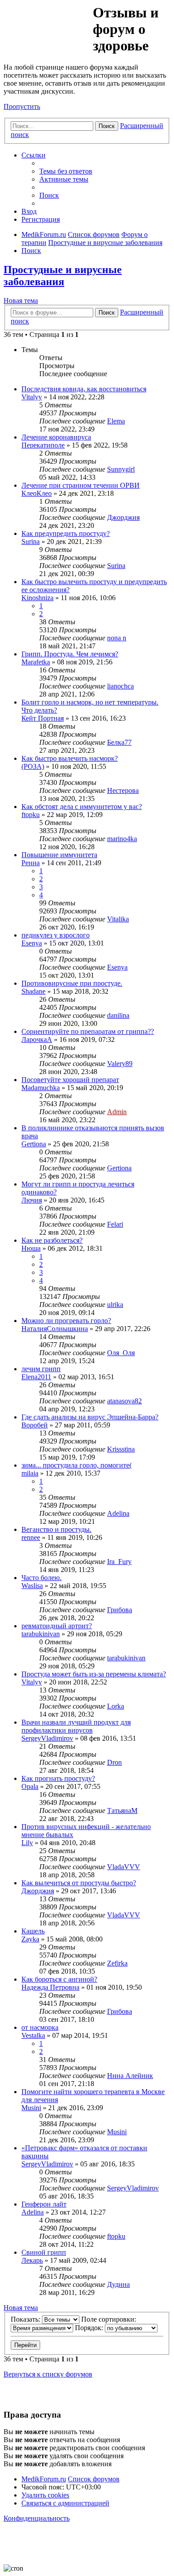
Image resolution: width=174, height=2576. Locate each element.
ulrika (115, 1305)
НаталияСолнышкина (55, 1329)
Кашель (33, 1931)
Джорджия (123, 517)
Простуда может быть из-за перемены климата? (94, 1674)
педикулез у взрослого (56, 935)
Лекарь (32, 2260)
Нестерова (123, 790)
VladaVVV (124, 1867)
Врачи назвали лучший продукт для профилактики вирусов (76, 1726)
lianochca (120, 686)
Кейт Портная (43, 718)
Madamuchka (41, 1088)
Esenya (32, 943)
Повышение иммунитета (59, 855)
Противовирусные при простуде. (72, 983)
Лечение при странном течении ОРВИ (81, 485)
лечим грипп (41, 1369)
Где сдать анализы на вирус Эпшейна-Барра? (90, 1417)
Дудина (118, 2284)
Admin (117, 1112)
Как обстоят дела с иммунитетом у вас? (82, 807)
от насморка (40, 2027)
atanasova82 (124, 1401)
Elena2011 (36, 1377)
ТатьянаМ (122, 1811)
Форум (48, 25)
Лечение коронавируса (56, 437)
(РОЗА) (33, 766)
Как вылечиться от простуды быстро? (79, 1883)
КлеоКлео (37, 493)
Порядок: (90, 2328)
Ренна (31, 863)
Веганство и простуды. (56, 1529)
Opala (30, 1786)
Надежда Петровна (50, 1987)
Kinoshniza (37, 598)
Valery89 (120, 1064)
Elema (116, 421)
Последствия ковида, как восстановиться (84, 389)
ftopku (31, 815)
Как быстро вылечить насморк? (70, 758)
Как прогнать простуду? (58, 1778)
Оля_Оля (121, 1353)
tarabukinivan (41, 1634)
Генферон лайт (44, 2204)
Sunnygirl (121, 469)
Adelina (118, 1513)
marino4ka (122, 839)
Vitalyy (32, 397)
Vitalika (118, 919)
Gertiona (34, 1144)
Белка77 (119, 742)
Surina (31, 541)
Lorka (116, 1706)
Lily (27, 1843)
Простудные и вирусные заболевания (63, 276)
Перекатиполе (43, 445)
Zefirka (117, 1963)
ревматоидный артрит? (57, 1626)
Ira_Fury (119, 1562)
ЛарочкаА (37, 1039)
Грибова (120, 1610)
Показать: (26, 2319)
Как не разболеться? (52, 1240)
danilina (118, 1015)
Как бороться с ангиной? (59, 1979)
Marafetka (36, 662)
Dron (114, 1762)
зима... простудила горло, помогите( (77, 1465)
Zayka (30, 1939)
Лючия (32, 1200)
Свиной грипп (44, 2252)
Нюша (31, 1248)
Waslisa (32, 1586)
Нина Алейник (130, 2076)
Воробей (35, 1425)
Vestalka (33, 2035)
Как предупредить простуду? (66, 533)
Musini (31, 2108)
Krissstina (121, 1449)
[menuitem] (66, 171)
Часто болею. (41, 1578)
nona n (117, 638)
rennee (31, 1537)
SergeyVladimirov (47, 1738)
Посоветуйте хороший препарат (70, 1080)
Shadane (33, 991)
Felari (115, 1224)
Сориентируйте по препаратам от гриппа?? (88, 1031)
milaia (30, 1473)
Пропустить (22, 106)
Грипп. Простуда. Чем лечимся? (70, 654)
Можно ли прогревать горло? (66, 1321)
